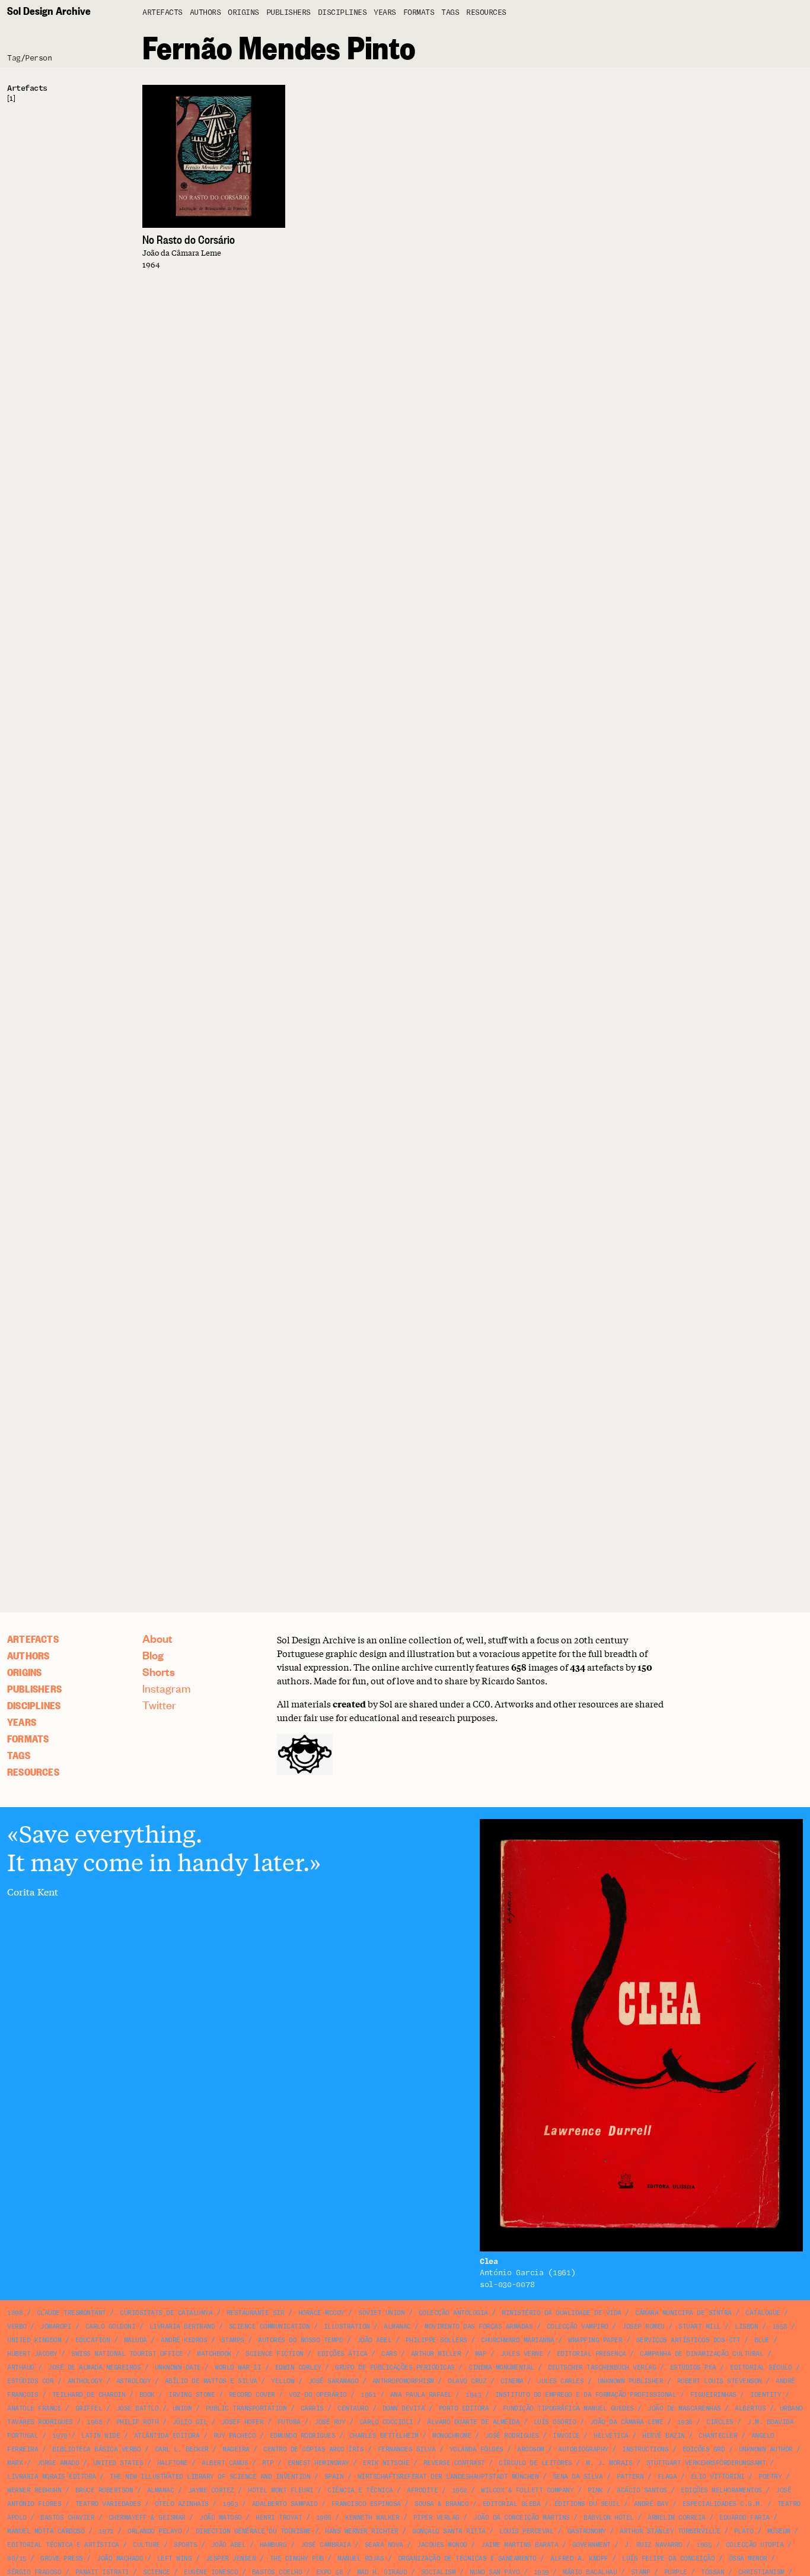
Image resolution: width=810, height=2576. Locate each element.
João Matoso (221, 2518)
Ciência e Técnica (360, 2490)
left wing (175, 2558)
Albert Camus (225, 2463)
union (182, 2408)
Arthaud (21, 2367)
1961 (368, 2395)
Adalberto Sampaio (285, 2504)
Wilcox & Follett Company (527, 2490)
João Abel (374, 2340)
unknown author (766, 2449)
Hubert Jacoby (32, 2354)
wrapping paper (595, 2340)
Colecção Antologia (453, 2313)
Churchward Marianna (518, 2340)
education (93, 2340)
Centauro (353, 2408)
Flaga (667, 2477)
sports (185, 2545)
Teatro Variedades (108, 2504)
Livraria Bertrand (182, 2327)
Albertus (750, 2408)
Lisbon (746, 2327)
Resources (486, 13)
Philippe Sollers (436, 2340)
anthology (85, 2381)
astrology (134, 2381)
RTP (268, 2463)
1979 (60, 2436)
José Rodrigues (512, 2436)
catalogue (763, 2313)
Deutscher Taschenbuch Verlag (602, 2367)
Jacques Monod (442, 2545)
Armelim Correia (677, 2518)
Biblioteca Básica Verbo (97, 2449)
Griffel (89, 2408)
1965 (704, 2545)
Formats (419, 13)
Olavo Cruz (467, 2381)
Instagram (167, 1688)
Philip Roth (138, 2422)
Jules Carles (560, 2381)
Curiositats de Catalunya (166, 2313)
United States (118, 2463)
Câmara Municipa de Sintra (683, 2313)
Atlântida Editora (167, 2436)
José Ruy (330, 2422)
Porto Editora (464, 2408)
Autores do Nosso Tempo (300, 2340)
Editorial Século (761, 2367)
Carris (312, 2408)
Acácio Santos (642, 2490)
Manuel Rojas (361, 2558)
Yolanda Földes (476, 2449)
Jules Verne (522, 2354)
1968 (94, 2422)
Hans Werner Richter (362, 2531)
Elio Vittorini (718, 2477)
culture (146, 2545)
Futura (289, 2422)
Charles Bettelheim (384, 2436)
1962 (460, 2490)
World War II (238, 2367)
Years (385, 13)
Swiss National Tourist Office (127, 2354)
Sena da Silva (578, 2477)
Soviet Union (381, 2313)
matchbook (214, 2354)
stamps (233, 2340)
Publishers (288, 13)
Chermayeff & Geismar (147, 2518)
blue (762, 2340)
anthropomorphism (403, 2381)
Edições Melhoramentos (721, 2490)
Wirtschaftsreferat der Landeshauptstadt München (448, 2477)
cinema (512, 2381)
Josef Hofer (243, 2422)
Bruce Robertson (104, 2490)
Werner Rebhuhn (34, 2490)
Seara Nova (384, 2545)
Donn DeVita (404, 2408)
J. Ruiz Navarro (653, 2545)
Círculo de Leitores (535, 2463)
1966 (324, 2518)
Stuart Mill (700, 2327)
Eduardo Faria (744, 2518)
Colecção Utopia (755, 2545)
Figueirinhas (713, 2395)
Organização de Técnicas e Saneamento (467, 2558)
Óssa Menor (748, 2558)
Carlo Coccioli (386, 2422)
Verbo (17, 2327)
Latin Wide (101, 2436)
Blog (153, 1655)
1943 (473, 2395)
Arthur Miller (436, 2354)
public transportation (246, 2408)
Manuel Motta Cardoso (46, 2531)
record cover (252, 2395)
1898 (15, 2313)
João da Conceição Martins (522, 2518)
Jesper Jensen (231, 2558)
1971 (106, 2531)
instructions (645, 2449)
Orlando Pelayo (154, 2531)
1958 (780, 2327)
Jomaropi (56, 2327)
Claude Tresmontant (71, 2313)
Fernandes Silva (407, 2449)
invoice (566, 2436)
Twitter (159, 1705)
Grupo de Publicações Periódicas (395, 2367)
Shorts (159, 1672)
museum (779, 2531)
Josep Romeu (643, 2327)
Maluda (135, 2340)
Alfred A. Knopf (579, 2558)
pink (595, 2490)
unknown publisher (631, 2381)
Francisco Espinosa (366, 2504)
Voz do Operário (318, 2395)
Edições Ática (342, 2354)
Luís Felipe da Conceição (668, 2558)
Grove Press (62, 2558)
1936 (685, 2422)
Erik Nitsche (386, 2463)
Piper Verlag (436, 2518)
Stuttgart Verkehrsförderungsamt (706, 2463)
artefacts (162, 13)
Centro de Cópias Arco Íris (313, 2449)
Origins (243, 13)
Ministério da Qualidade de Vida (562, 2313)
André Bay (651, 2504)
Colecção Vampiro (578, 2327)
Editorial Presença (591, 2354)
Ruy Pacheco (235, 2436)
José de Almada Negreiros (94, 2367)
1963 (230, 2504)
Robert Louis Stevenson (720, 2381)
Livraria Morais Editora (52, 2477)
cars (389, 2354)
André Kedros (184, 2340)
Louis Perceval (526, 2531)
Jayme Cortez (211, 2490)
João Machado (120, 2558)
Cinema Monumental (501, 2367)
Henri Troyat (279, 2518)
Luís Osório (555, 2422)
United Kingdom (34, 2340)
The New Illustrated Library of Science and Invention (210, 2477)
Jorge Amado (58, 2463)
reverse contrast (454, 2463)
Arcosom (531, 2449)
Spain (334, 2477)
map (481, 2354)
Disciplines (342, 13)
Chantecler (718, 2436)
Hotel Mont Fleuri (281, 2490)
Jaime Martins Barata (519, 2545)
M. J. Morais (609, 2463)
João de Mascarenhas (684, 2408)
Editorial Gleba (512, 2504)
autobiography (583, 2449)
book (147, 2395)
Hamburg (273, 2545)
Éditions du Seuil (587, 2504)
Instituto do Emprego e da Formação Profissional (586, 2395)
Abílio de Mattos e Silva (211, 2381)
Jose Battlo (138, 2408)
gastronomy (587, 2531)
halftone (173, 2463)
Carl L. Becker (182, 2449)
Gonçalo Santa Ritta (449, 2531)
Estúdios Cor (30, 2381)
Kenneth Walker (372, 2518)
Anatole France (34, 2408)
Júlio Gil (190, 2422)
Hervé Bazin (664, 2436)
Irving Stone (192, 2395)
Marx (15, 2463)
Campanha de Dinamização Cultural (701, 2354)
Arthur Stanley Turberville (670, 2531)
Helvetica (611, 2436)
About (157, 1638)
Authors (205, 13)
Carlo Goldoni (111, 2327)
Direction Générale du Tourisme (253, 2531)
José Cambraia (326, 2545)
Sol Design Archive (49, 10)
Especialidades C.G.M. (723, 2504)
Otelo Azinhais (182, 2504)
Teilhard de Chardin (89, 2395)
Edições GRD (704, 2449)
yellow (283, 2381)
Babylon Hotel (609, 2518)
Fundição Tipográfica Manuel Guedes (568, 2408)
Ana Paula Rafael (421, 2395)
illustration (347, 2327)
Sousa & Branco (441, 2504)
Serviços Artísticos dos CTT (688, 2340)
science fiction (275, 2354)
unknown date (178, 2367)
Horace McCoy (321, 2313)
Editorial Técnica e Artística (63, 2545)
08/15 (17, 2558)
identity (766, 2395)
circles (720, 2422)
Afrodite (422, 2490)
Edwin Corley (298, 2367)
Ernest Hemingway (318, 2463)
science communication (270, 2327)
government (591, 2545)
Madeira (236, 2449)
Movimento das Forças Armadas (479, 2327)
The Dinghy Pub (297, 2558)
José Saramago (334, 2381)
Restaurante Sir (256, 2313)
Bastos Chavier (67, 2518)
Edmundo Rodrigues (303, 2436)
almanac (397, 2327)
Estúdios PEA (693, 2367)
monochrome (452, 2436)
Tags (450, 13)
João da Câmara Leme (627, 2422)
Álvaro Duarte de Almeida (473, 2422)
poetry (770, 2477)
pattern (630, 2477)
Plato (744, 2531)
